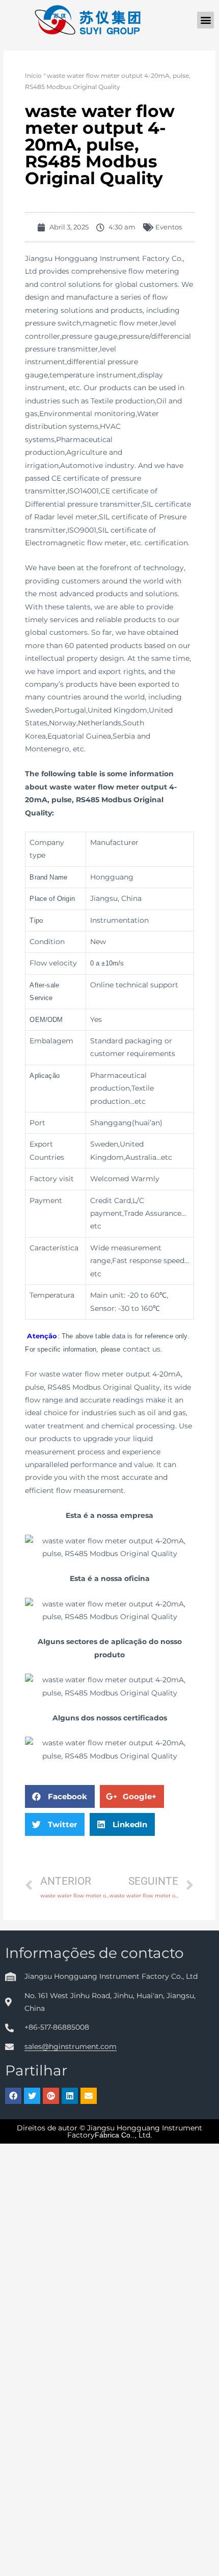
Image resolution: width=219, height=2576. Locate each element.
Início (33, 76)
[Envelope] (89, 2096)
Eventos (169, 227)
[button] (206, 20)
